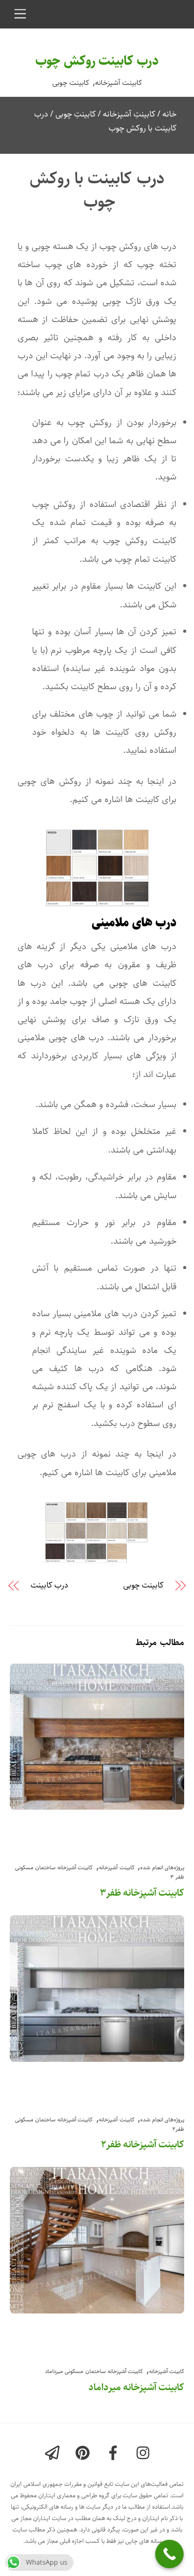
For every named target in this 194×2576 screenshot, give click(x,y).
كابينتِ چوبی (76, 114)
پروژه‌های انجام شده (162, 1867)
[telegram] (54, 2454)
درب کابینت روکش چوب (97, 61)
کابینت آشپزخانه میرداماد (136, 2387)
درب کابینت (49, 1585)
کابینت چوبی (71, 83)
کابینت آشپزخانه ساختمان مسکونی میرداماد (94, 2371)
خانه (169, 114)
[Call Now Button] (169, 2554)
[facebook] (115, 2454)
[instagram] (146, 2454)
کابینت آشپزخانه (119, 83)
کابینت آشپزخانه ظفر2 (143, 2144)
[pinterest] (85, 2454)
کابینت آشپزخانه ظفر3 (142, 1893)
